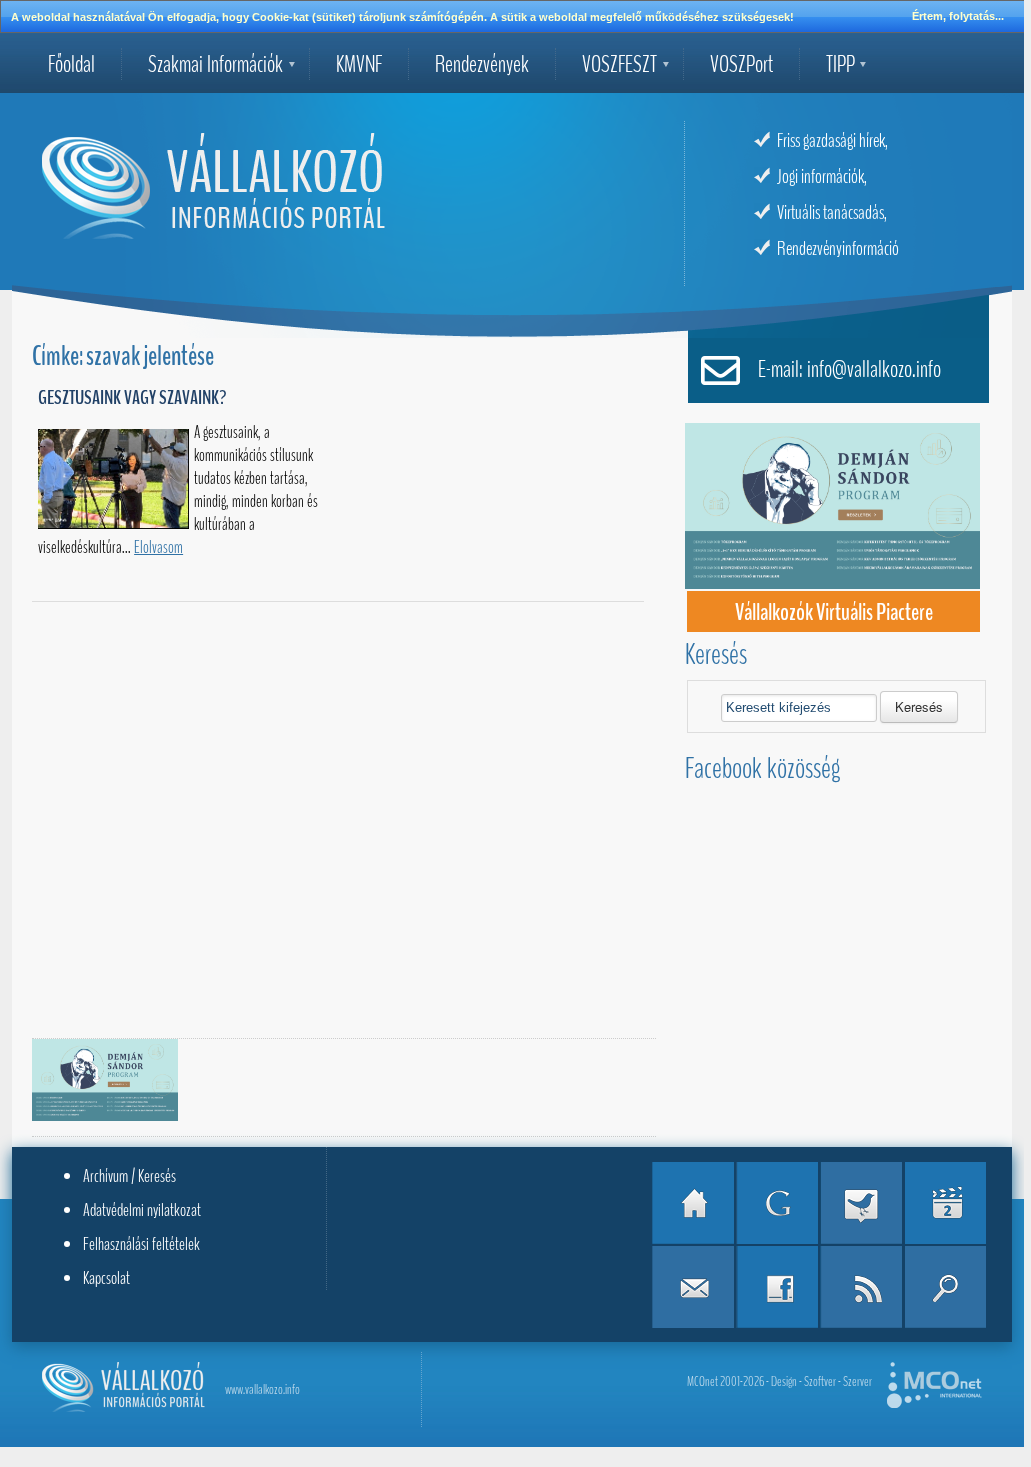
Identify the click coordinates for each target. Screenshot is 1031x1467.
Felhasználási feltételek (141, 1244)
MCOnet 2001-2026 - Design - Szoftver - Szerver (779, 1381)
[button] (919, 707)
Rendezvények (482, 64)
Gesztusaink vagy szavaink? (132, 397)
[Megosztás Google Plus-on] (777, 1203)
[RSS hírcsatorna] (861, 1287)
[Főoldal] (693, 1203)
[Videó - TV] (945, 1203)
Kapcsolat (106, 1278)
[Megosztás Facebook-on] (777, 1287)
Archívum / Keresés (129, 1176)
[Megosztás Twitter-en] (861, 1203)
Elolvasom (158, 547)
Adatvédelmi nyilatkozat (142, 1210)
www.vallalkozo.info (262, 1389)
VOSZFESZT (619, 64)
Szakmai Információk (215, 64)
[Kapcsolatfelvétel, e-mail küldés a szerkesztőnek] (693, 1287)
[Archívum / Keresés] (945, 1287)
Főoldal (71, 64)
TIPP (840, 64)
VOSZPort (741, 64)
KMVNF (359, 64)
